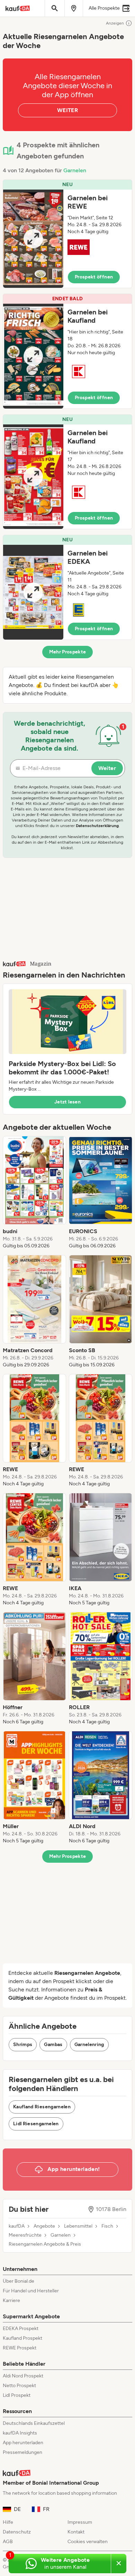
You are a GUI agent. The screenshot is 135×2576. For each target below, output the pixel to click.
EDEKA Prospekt (21, 2329)
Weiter (107, 768)
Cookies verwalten (88, 2542)
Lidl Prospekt (17, 2395)
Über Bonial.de (19, 2281)
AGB (8, 2542)
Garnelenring (89, 2045)
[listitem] (34, 1193)
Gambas (53, 2045)
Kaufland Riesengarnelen (42, 2107)
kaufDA (17, 2226)
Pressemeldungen (22, 2452)
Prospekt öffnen (94, 277)
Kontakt (76, 2532)
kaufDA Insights (20, 2433)
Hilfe (8, 2522)
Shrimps (23, 2045)
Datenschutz (17, 2532)
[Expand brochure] (33, 239)
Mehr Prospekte (68, 652)
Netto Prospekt (19, 2386)
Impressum (80, 2522)
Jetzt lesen (67, 1102)
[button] (67, 234)
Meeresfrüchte (25, 2235)
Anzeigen (115, 23)
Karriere (11, 2300)
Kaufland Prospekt (22, 2338)
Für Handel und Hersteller (31, 2291)
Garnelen (75, 170)
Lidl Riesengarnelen (36, 2124)
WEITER (67, 110)
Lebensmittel (78, 2226)
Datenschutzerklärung (97, 826)
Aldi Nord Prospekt (23, 2376)
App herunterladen (23, 2443)
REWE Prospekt (20, 2348)
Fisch (107, 2226)
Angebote (44, 2226)
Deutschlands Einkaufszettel (34, 2423)
